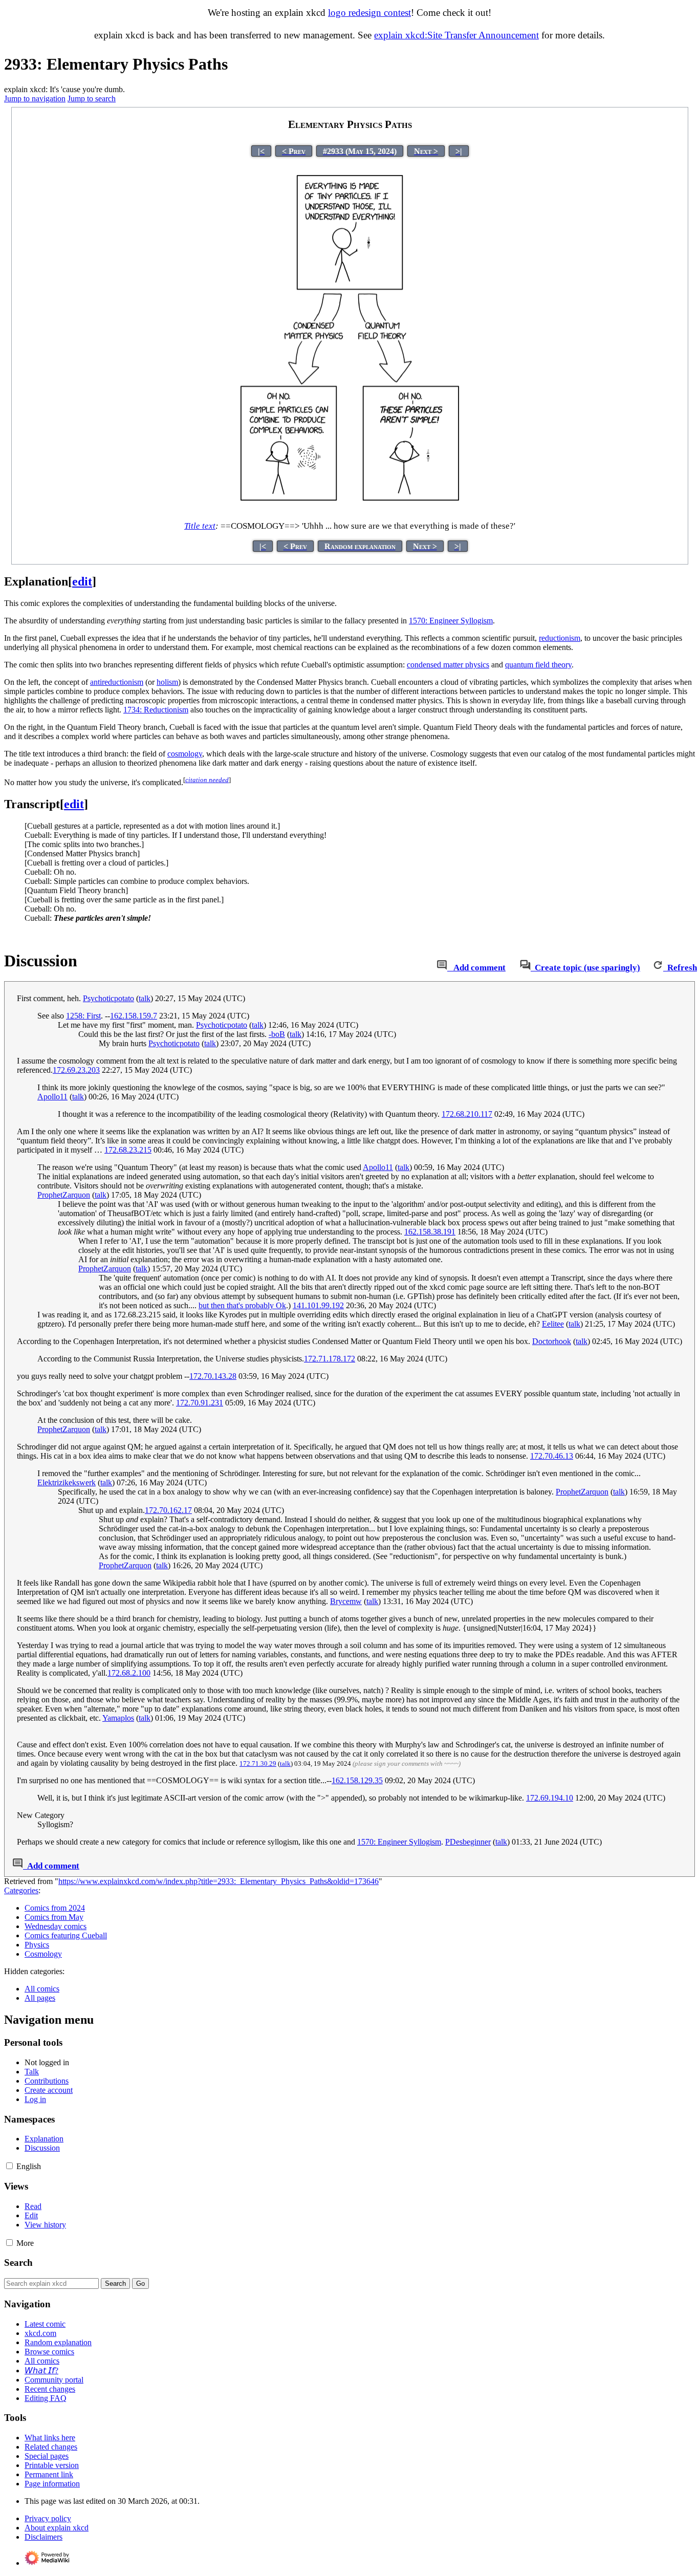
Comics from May (54, 1917)
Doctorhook (552, 1341)
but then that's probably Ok (242, 1305)
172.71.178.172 (330, 1359)
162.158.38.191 (430, 1232)
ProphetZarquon (64, 1195)
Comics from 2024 (55, 1908)
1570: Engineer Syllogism (451, 621)
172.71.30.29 (258, 1763)
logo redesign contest (369, 13)
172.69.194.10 (550, 1798)
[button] (9, 2166)
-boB (277, 1034)
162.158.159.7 (134, 1016)
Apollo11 (52, 1097)
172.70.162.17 (168, 1510)
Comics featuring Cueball (66, 1935)
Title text (200, 526)
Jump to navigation (35, 99)
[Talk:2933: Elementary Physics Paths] (442, 968)
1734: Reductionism (156, 710)
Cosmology (43, 1954)
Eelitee (553, 1324)
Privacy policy (48, 2518)
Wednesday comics (56, 1926)
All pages (40, 1998)
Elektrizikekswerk (67, 1482)
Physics (37, 1945)
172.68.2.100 (129, 1673)
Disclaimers (43, 2537)
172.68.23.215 (128, 1150)
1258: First (83, 1016)
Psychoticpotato (108, 998)
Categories (21, 1890)
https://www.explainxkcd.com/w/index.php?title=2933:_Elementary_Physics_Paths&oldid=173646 (219, 1881)
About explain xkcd (57, 2528)
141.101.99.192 (318, 1305)
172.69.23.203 (76, 1070)
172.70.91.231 (200, 1403)
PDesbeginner (468, 1842)
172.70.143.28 (213, 1376)
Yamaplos (118, 1718)
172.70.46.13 (552, 1456)
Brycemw (346, 1601)
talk (145, 998)
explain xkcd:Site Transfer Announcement (456, 35)
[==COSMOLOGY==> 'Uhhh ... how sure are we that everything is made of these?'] (350, 507)
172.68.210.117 (467, 1114)
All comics (42, 1989)
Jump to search (92, 99)
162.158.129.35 (357, 1780)
